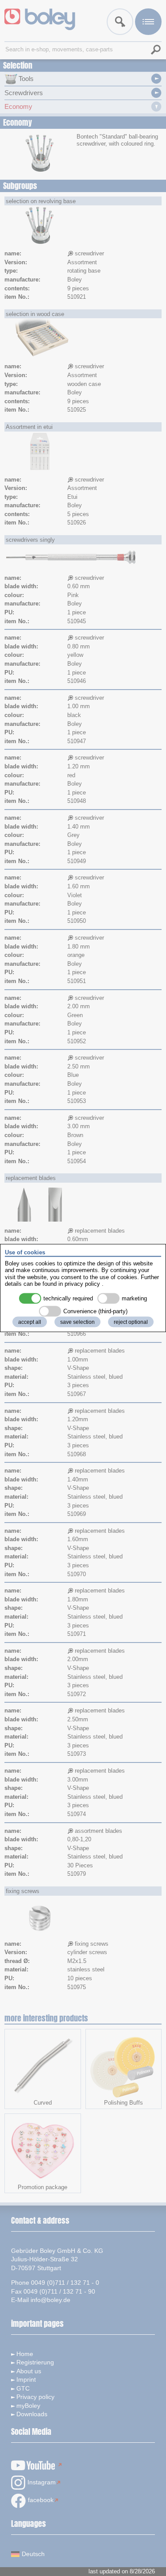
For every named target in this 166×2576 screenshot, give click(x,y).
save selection (77, 1322)
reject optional (131, 1322)
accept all (30, 1322)
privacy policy (82, 1284)
